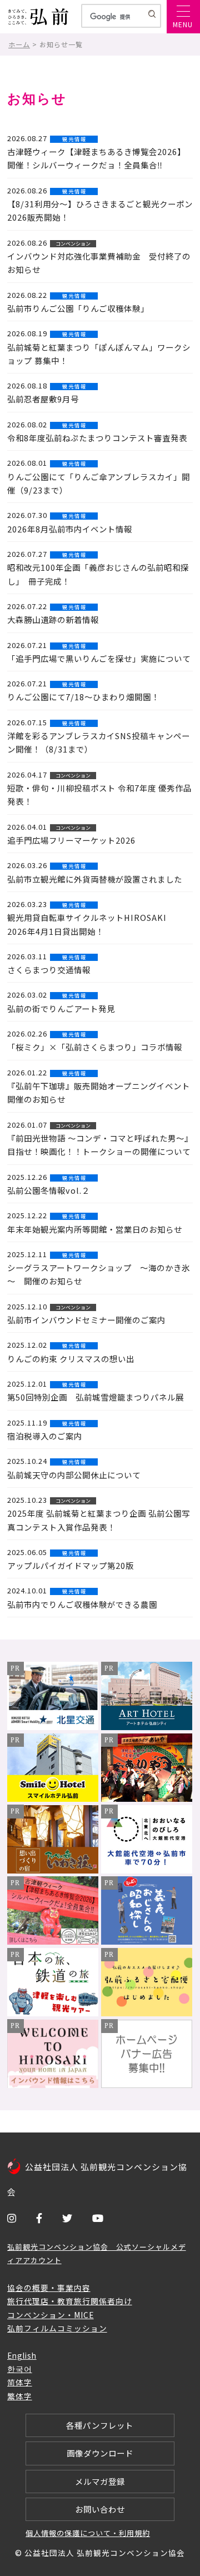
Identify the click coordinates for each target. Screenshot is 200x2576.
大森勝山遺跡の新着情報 (53, 619)
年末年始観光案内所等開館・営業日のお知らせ (95, 1229)
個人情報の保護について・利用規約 (88, 2533)
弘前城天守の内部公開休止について (74, 1475)
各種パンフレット (100, 2425)
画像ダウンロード (100, 2453)
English (22, 2355)
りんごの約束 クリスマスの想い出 (71, 1359)
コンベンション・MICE (51, 2315)
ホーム (19, 44)
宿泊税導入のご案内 (45, 1436)
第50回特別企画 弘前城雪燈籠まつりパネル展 (96, 1397)
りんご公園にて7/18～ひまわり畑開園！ (83, 697)
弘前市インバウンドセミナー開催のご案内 (86, 1320)
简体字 (20, 2382)
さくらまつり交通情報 (49, 970)
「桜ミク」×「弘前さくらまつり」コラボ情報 (95, 1047)
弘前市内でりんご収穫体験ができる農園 (82, 1604)
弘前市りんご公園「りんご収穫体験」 (78, 308)
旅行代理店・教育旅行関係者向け (70, 2301)
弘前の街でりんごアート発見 (61, 1008)
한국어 (20, 2369)
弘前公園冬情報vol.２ (49, 1190)
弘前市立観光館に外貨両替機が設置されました (95, 879)
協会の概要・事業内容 (49, 2288)
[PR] (53, 1726)
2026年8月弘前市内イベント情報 (70, 529)
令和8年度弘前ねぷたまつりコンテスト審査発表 (97, 438)
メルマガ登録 (100, 2481)
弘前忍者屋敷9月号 (43, 399)
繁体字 (20, 2396)
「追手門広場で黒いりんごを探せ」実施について (99, 658)
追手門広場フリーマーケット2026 (71, 840)
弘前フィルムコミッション (57, 2328)
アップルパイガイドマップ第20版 (71, 1565)
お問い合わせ (100, 2509)
